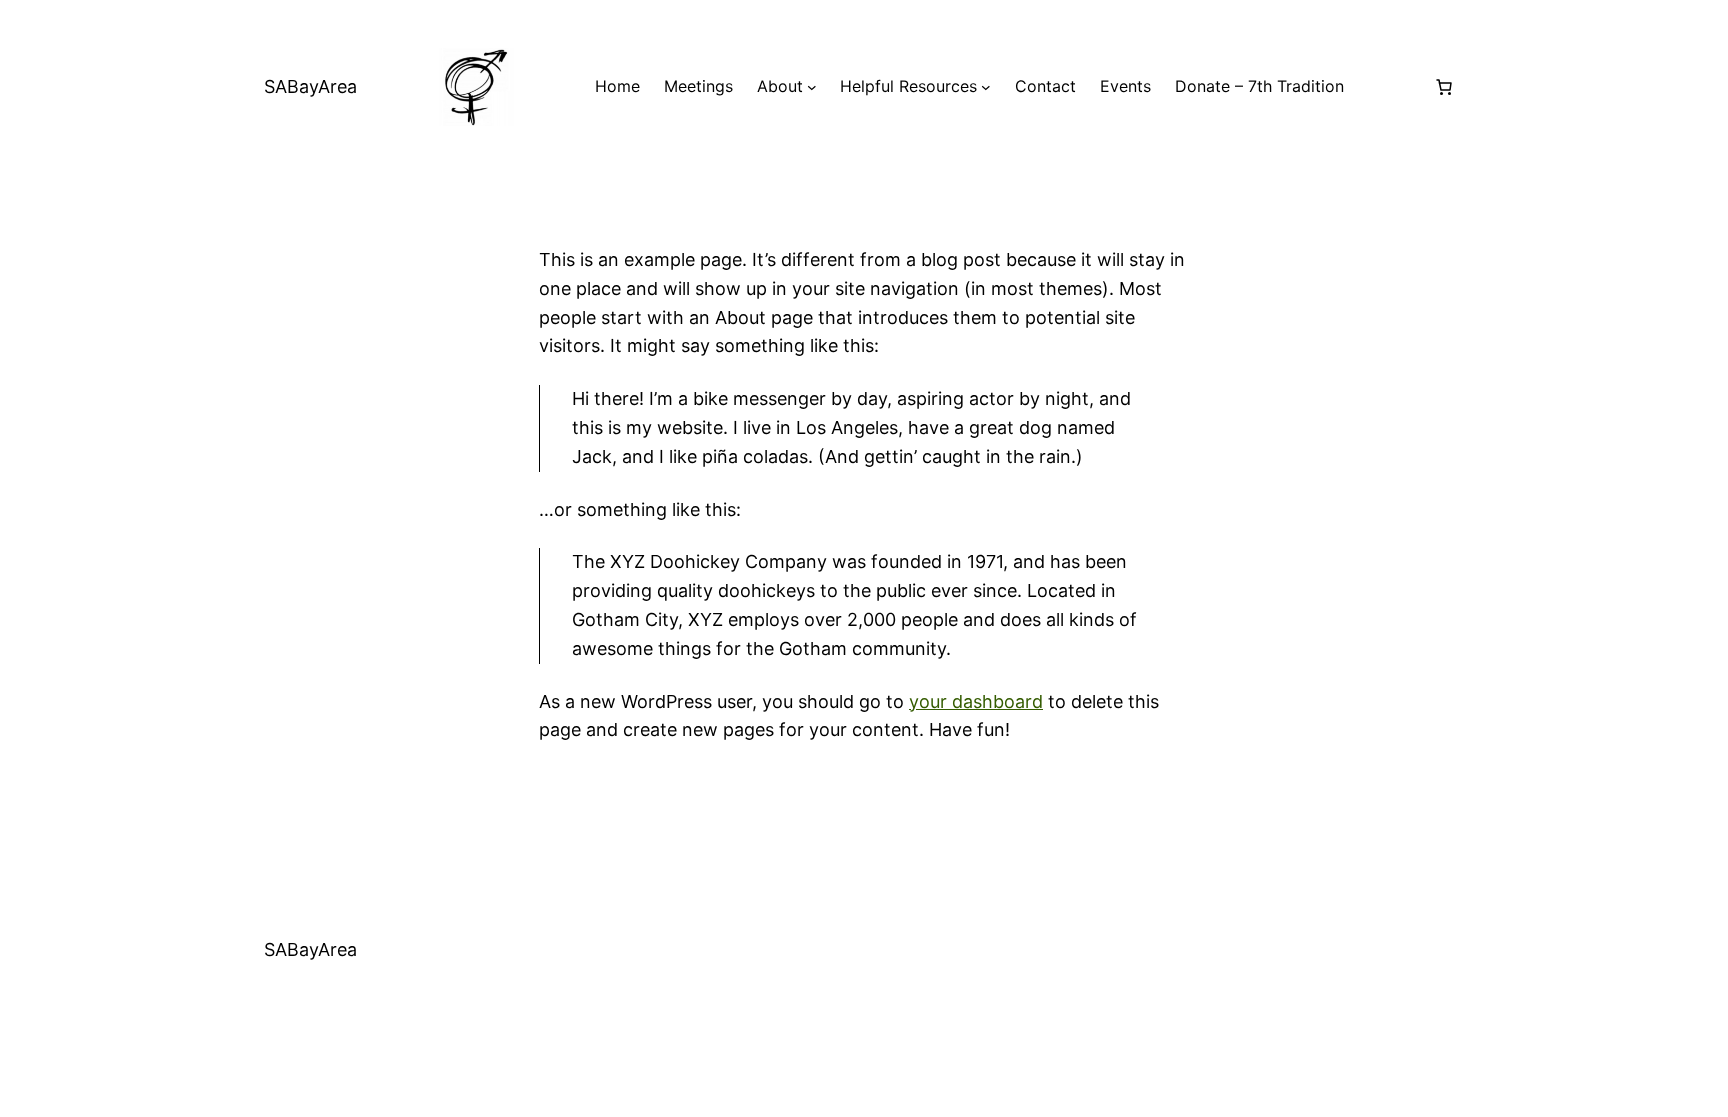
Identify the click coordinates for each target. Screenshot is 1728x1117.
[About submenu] (812, 87)
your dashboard (976, 701)
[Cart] (1444, 87)
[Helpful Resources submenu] (986, 87)
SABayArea (310, 86)
